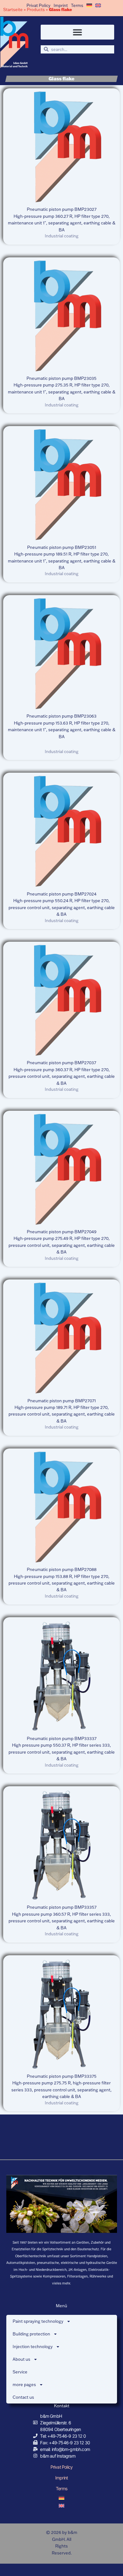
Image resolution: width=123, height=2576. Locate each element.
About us (21, 2359)
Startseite (13, 9)
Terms (77, 5)
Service (20, 2372)
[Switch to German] (89, 5)
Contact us (23, 2397)
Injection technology (33, 2347)
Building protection (31, 2334)
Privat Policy (38, 5)
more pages (24, 2384)
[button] (78, 32)
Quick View (62, 197)
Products (36, 9)
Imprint (61, 5)
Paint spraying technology (38, 2321)
